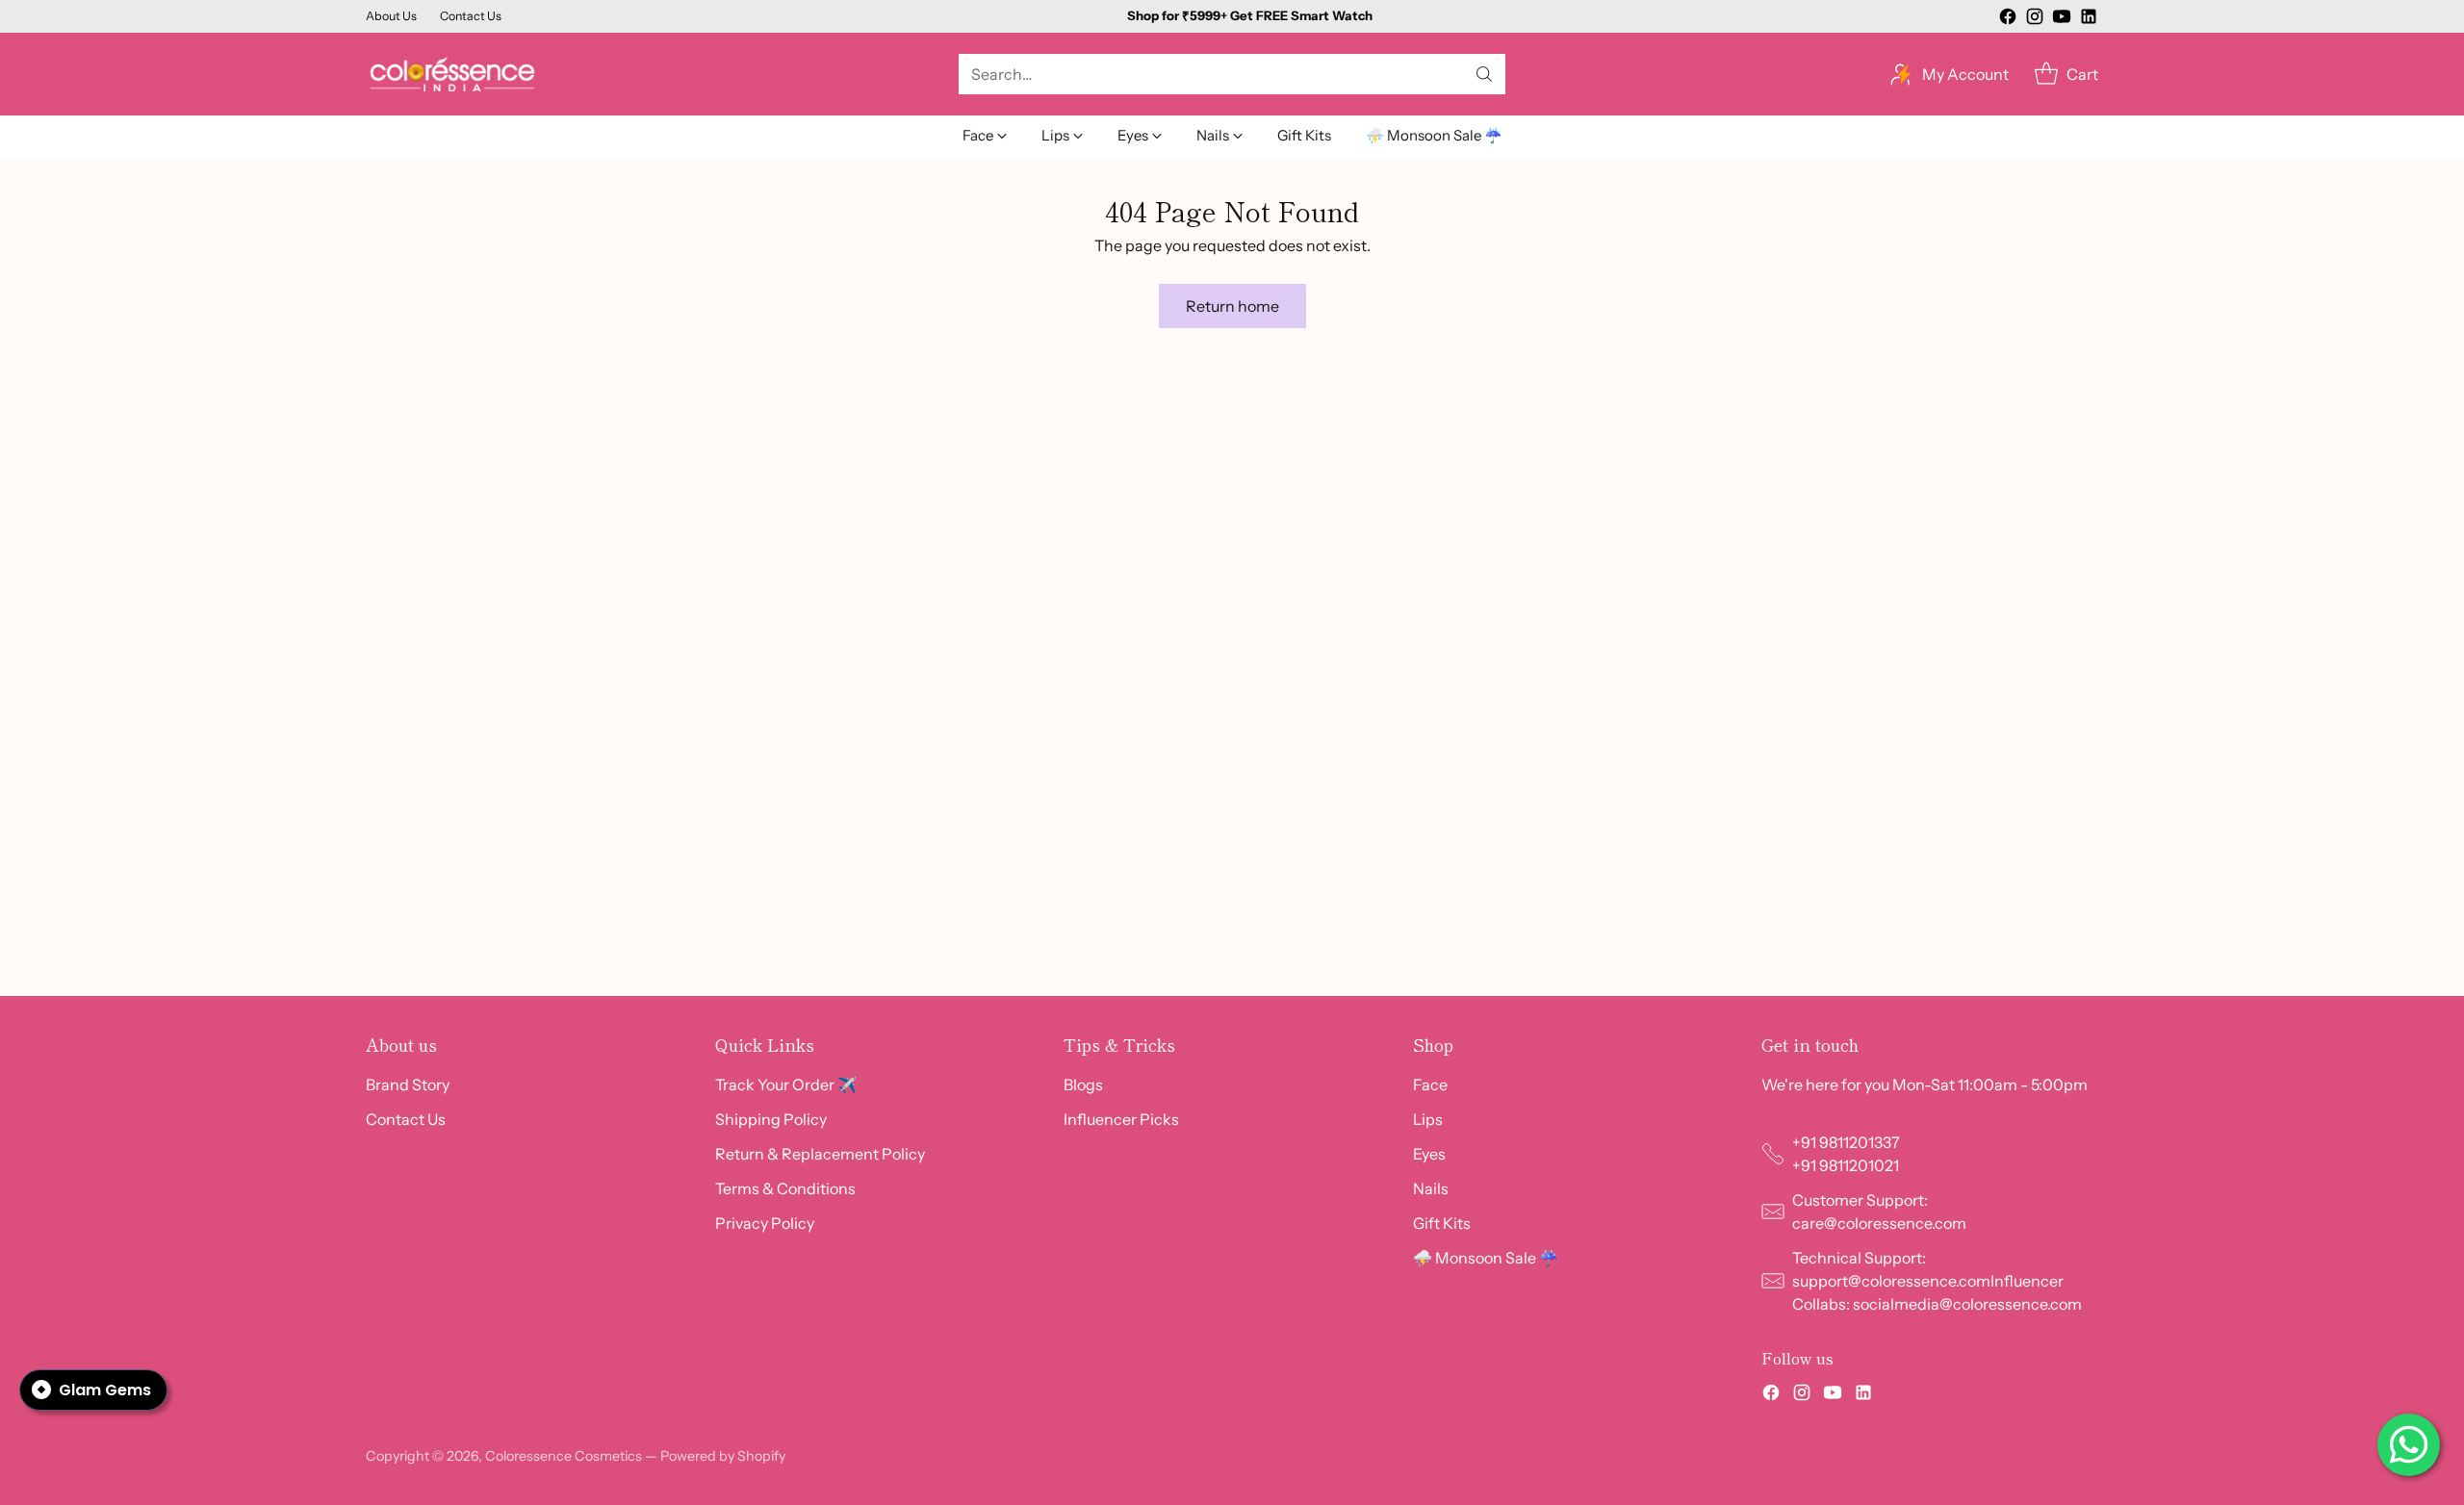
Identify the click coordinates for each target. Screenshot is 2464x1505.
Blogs (1083, 1084)
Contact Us (406, 1119)
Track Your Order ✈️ (786, 1084)
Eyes (1429, 1154)
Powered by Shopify (723, 1456)
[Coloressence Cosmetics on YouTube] (2062, 19)
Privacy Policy (765, 1223)
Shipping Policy (771, 1119)
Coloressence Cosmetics (564, 1456)
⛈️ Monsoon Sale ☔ (1486, 1258)
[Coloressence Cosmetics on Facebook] (2008, 19)
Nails (1431, 1188)
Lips (1428, 1119)
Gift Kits (1442, 1223)
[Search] (1484, 74)
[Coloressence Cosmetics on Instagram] (2035, 19)
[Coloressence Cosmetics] (452, 74)
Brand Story (408, 1084)
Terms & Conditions (785, 1188)
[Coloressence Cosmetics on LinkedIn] (2089, 19)
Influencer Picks (1121, 1119)
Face (1430, 1084)
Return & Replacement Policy (820, 1154)
